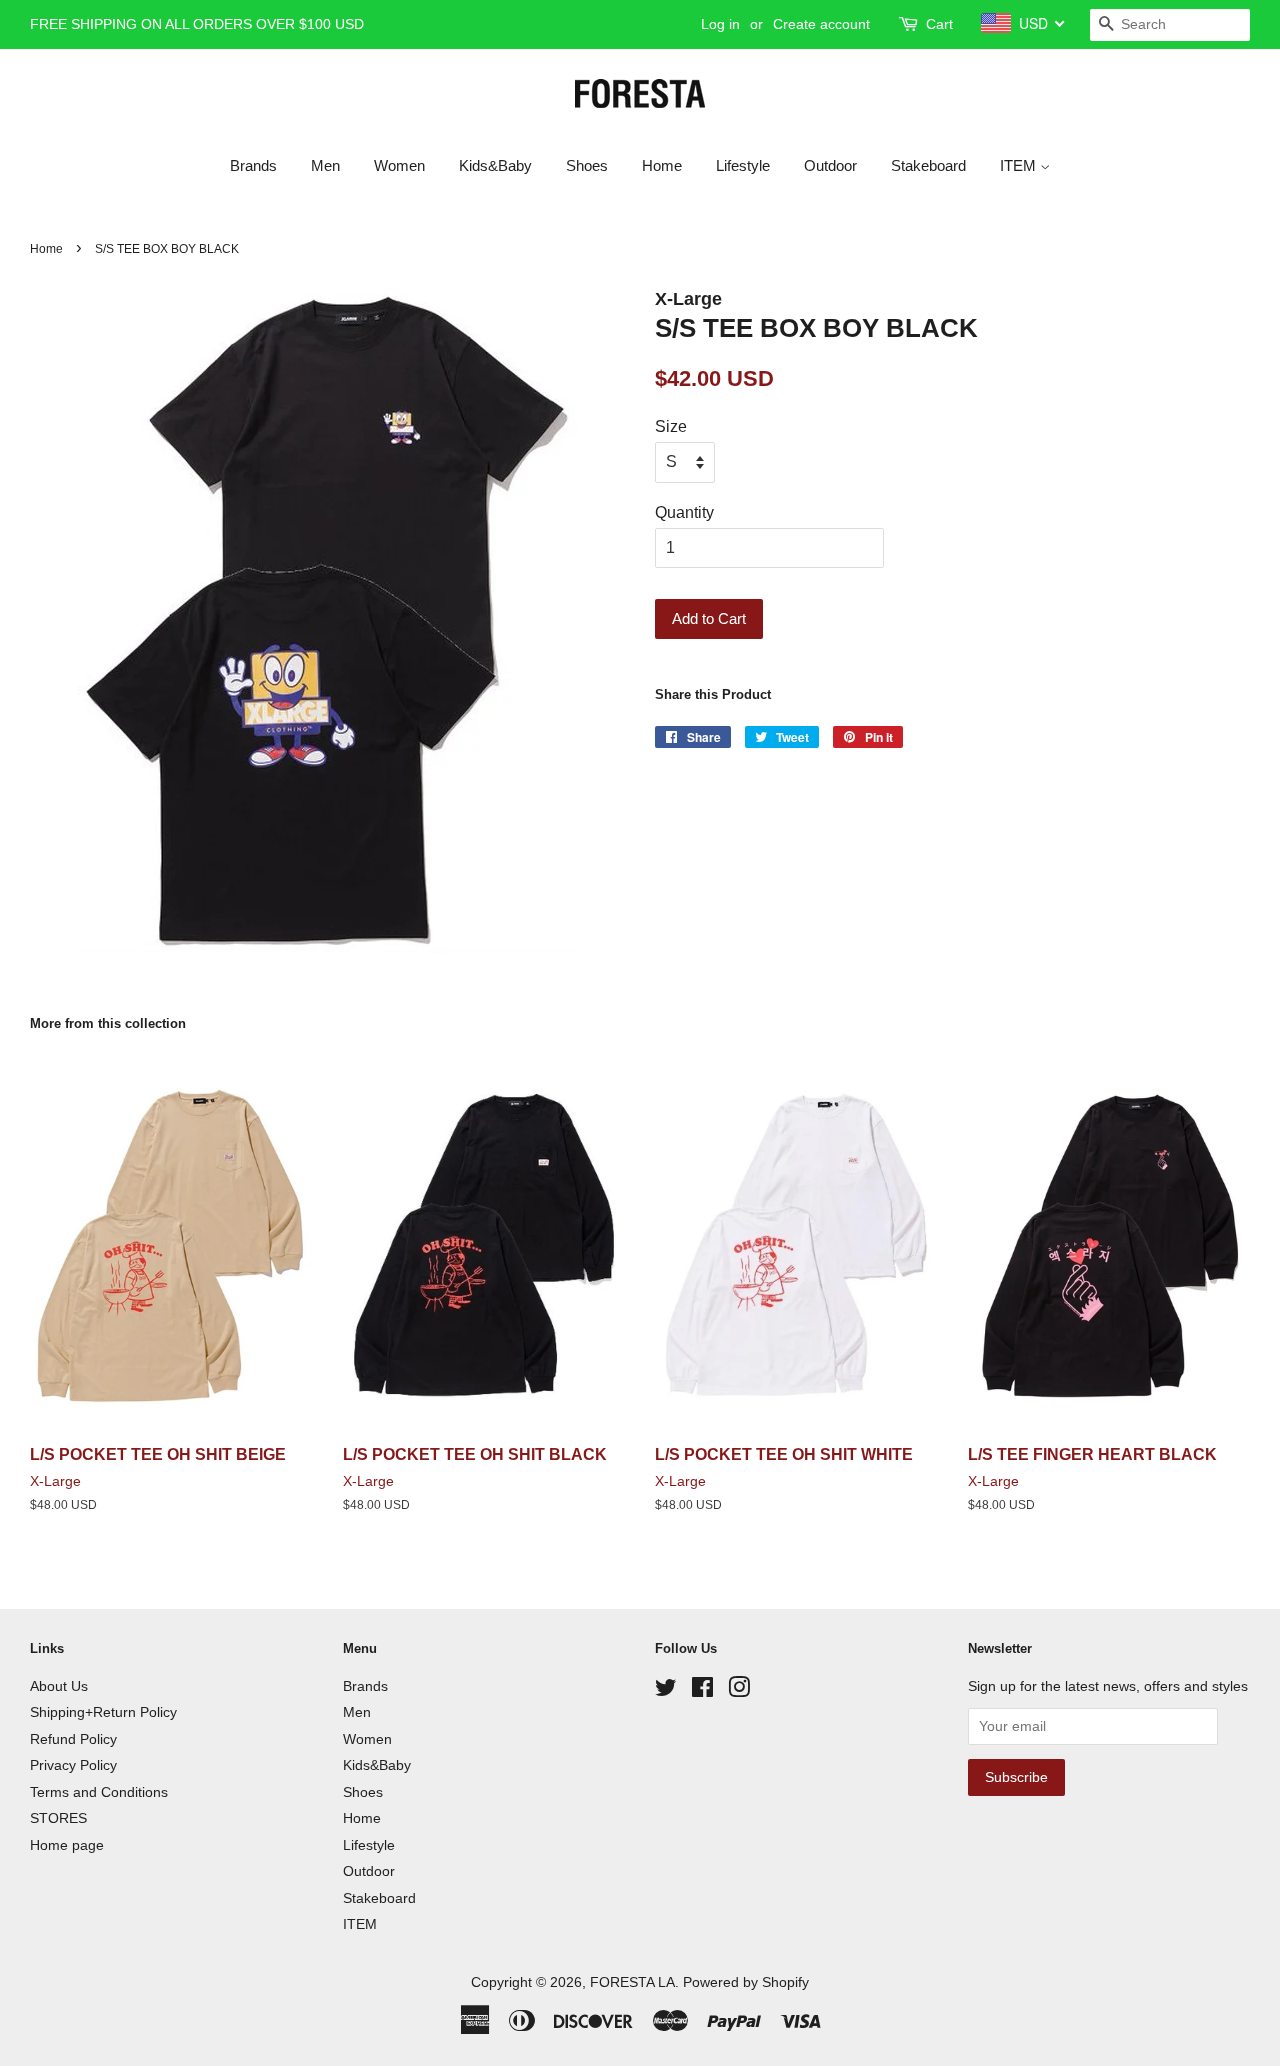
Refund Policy (73, 1739)
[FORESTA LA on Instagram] (739, 1691)
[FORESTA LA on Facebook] (702, 1691)
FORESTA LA (632, 1982)
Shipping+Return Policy (103, 1712)
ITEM (1020, 165)
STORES (58, 1818)
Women (399, 165)
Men (325, 165)
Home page (67, 1845)
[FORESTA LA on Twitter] (666, 1691)
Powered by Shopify (746, 1982)
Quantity (684, 512)
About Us (59, 1686)
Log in (720, 24)
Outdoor (830, 165)
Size (671, 426)
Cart (939, 24)
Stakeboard (928, 165)
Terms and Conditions (99, 1792)
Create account (821, 24)
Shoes (587, 165)
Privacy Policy (73, 1765)
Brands (253, 165)
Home (662, 165)
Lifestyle (743, 165)
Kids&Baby (495, 165)
